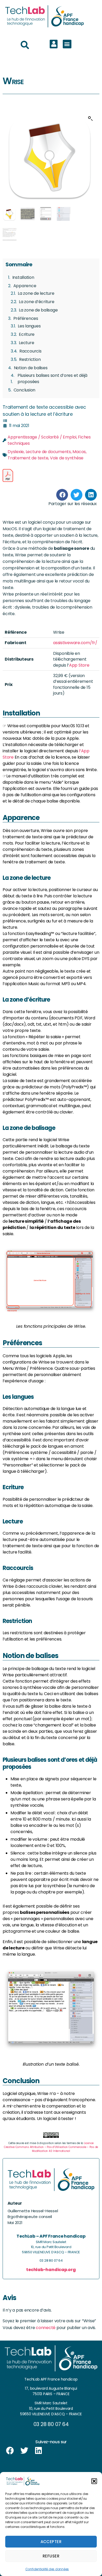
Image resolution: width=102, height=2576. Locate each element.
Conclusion (25, 390)
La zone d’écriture (37, 302)
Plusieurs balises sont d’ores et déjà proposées (52, 379)
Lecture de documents (48, 452)
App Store (79, 665)
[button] (94, 2481)
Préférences (26, 318)
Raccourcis (30, 351)
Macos (79, 452)
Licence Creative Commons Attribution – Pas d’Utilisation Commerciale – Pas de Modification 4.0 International (51, 2147)
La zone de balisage (38, 310)
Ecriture (27, 334)
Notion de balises (31, 368)
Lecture (26, 343)
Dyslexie (16, 452)
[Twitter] (24, 2451)
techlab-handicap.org (51, 2270)
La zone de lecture (36, 293)
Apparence (25, 286)
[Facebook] (10, 2451)
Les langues (29, 326)
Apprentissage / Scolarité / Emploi (42, 437)
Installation (23, 277)
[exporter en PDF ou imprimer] (8, 475)
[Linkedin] (38, 2451)
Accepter (51, 2542)
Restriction (30, 359)
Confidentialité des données (47, 2569)
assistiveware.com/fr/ (75, 643)
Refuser (51, 2556)
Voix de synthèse (67, 458)
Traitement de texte (28, 458)
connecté (46, 2328)
